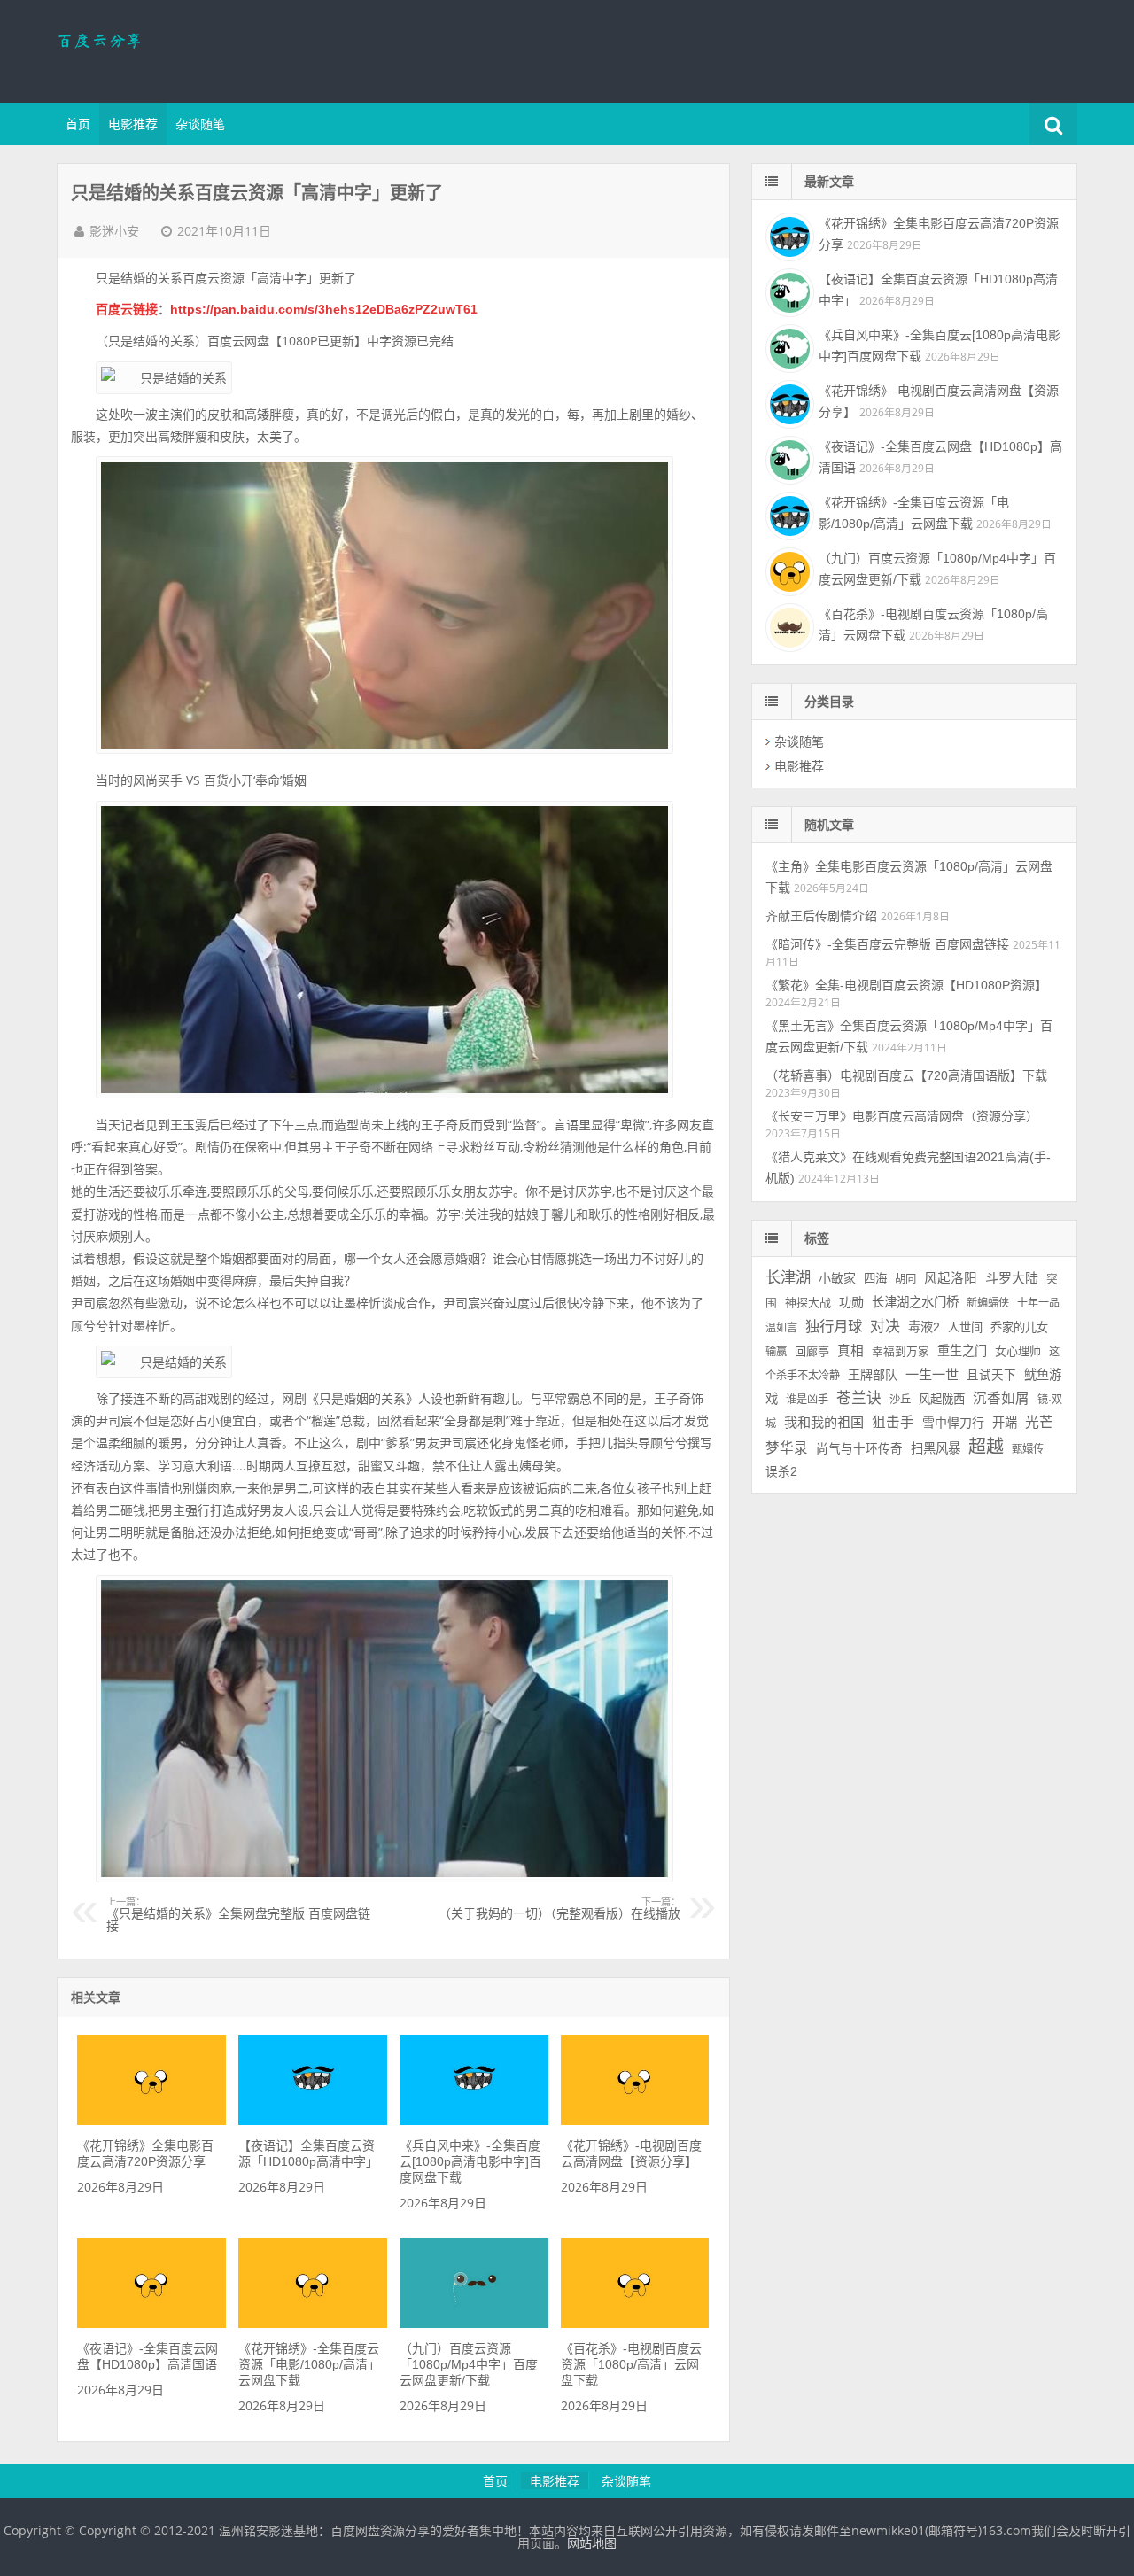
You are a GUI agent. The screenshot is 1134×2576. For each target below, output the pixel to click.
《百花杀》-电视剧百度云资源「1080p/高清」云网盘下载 (631, 2364)
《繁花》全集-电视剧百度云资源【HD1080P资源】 (906, 985)
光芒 (1039, 1422)
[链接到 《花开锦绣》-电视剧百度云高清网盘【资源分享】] (635, 2121)
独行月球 (834, 1326)
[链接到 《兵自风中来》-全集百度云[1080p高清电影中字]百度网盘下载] (474, 2121)
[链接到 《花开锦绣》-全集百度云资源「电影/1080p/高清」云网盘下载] (312, 2324)
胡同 (905, 1279)
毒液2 (924, 1327)
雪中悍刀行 (953, 1423)
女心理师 (1018, 1351)
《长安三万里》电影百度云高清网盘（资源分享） (902, 1116)
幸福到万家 (901, 1352)
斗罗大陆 (1012, 1278)
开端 (1005, 1423)
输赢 (776, 1352)
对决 (885, 1327)
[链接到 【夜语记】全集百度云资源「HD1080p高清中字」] (312, 2121)
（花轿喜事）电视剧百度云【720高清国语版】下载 (906, 1075)
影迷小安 (114, 231)
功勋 (851, 1302)
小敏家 (837, 1278)
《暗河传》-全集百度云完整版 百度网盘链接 (887, 944)
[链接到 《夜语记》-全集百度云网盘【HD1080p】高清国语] (151, 2324)
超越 (986, 1447)
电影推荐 (133, 124)
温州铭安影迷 (172, 49)
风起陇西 (942, 1399)
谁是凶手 (807, 1400)
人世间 (965, 1327)
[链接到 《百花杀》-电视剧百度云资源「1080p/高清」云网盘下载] (635, 2324)
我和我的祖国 (824, 1422)
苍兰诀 (859, 1398)
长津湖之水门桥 (915, 1302)
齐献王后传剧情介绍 (821, 916)
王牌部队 (873, 1375)
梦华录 (787, 1448)
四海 (875, 1279)
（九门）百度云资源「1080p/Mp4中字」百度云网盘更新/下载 (469, 2364)
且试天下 (991, 1375)
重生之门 (962, 1351)
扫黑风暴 (936, 1448)
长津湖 (788, 1277)
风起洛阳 (951, 1278)
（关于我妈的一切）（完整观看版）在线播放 (559, 1909)
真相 (850, 1351)
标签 (817, 1238)
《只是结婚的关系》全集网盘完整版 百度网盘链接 (238, 1915)
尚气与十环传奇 (859, 1449)
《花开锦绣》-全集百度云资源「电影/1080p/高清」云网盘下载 (309, 2364)
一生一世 (932, 1374)
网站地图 (592, 2543)
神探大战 (808, 1303)
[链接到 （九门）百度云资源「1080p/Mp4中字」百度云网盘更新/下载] (474, 2324)
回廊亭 (812, 1351)
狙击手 (893, 1422)
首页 (78, 124)
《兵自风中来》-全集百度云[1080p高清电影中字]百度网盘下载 (470, 2161)
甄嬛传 (1028, 1449)
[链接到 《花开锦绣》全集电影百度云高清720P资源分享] (151, 2121)
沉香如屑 (1001, 1398)
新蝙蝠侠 (988, 1303)
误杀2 (781, 1472)
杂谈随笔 (200, 124)
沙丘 (900, 1400)
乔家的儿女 (1019, 1327)
